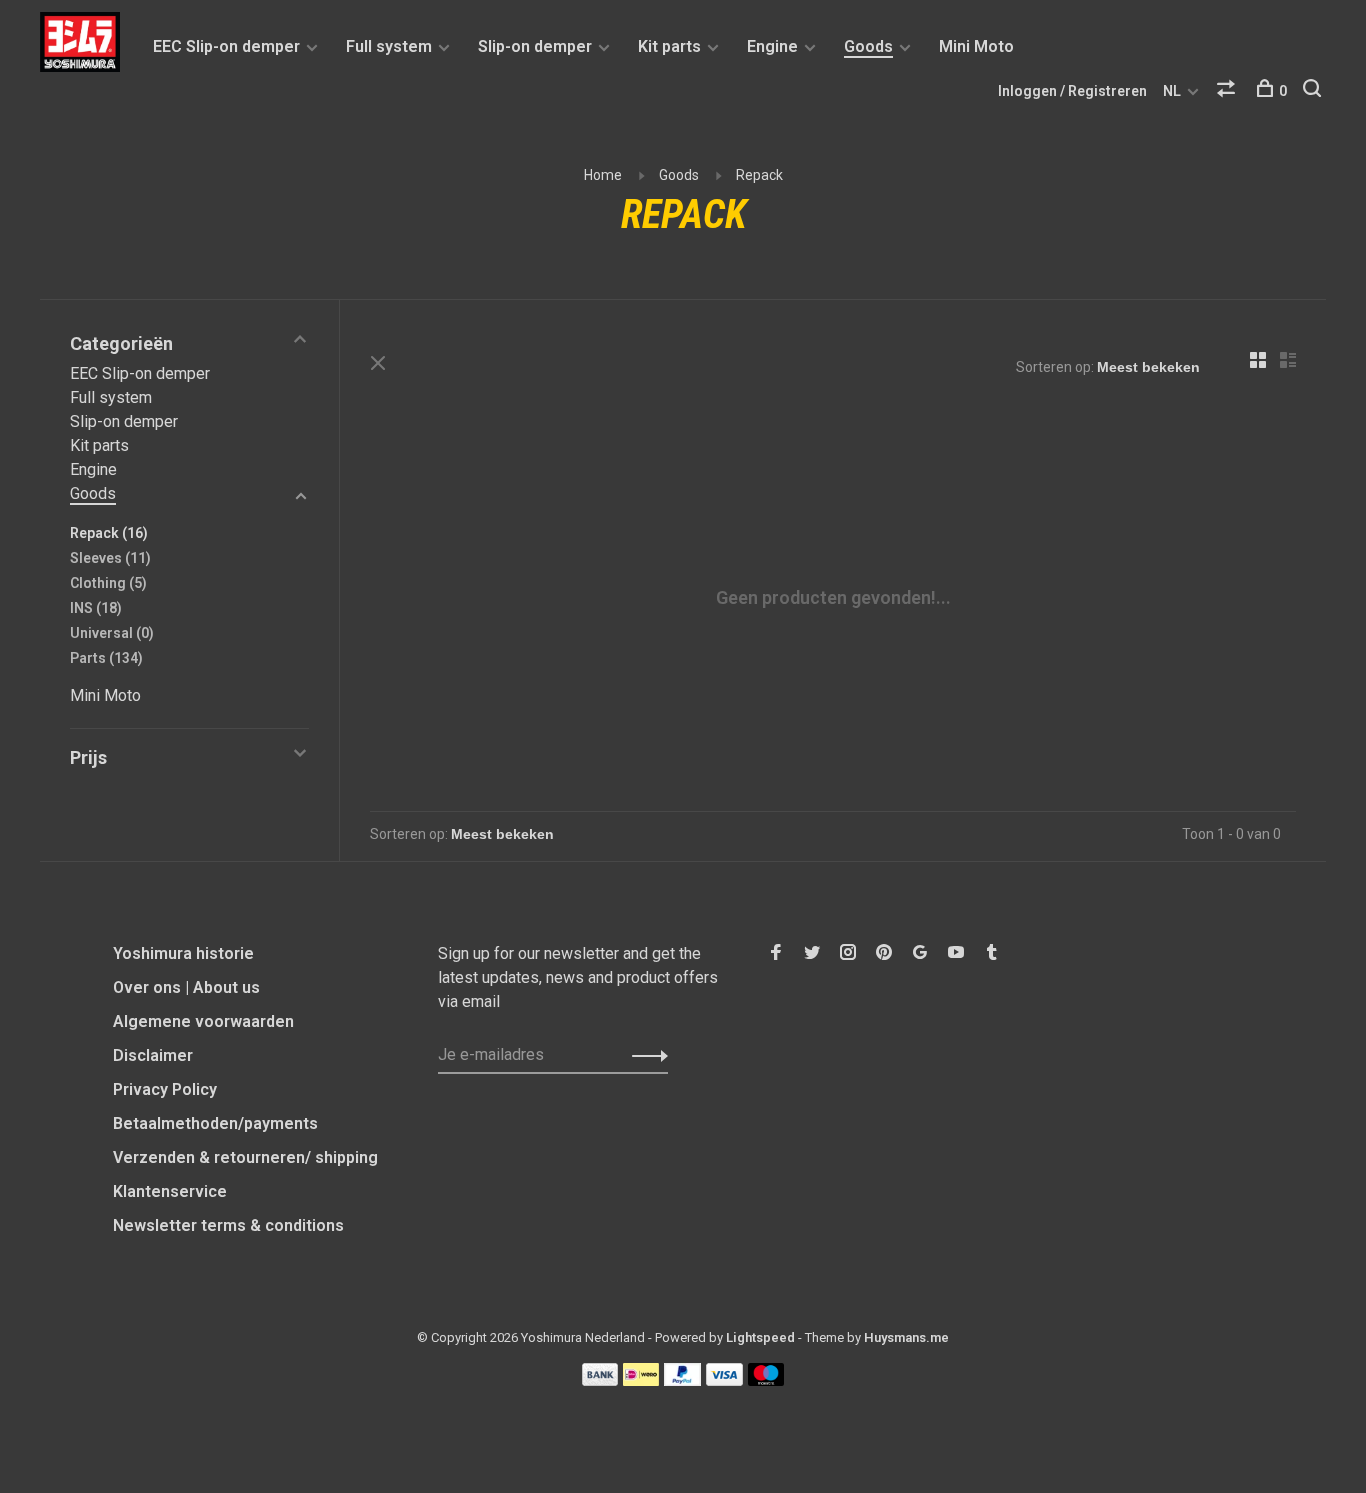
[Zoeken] (1314, 91)
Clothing (108, 583)
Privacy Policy (165, 1089)
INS (96, 608)
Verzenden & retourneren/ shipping (245, 1157)
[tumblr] (992, 953)
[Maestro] (766, 1380)
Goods (868, 46)
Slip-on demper (535, 46)
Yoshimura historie (183, 953)
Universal (112, 633)
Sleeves (110, 558)
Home (603, 175)
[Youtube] (956, 953)
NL (1172, 91)
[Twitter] (812, 953)
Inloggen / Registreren (1072, 91)
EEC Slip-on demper (226, 46)
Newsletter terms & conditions (228, 1225)
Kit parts (669, 46)
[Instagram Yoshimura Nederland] (848, 953)
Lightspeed (760, 1337)
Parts (106, 658)
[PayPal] (682, 1380)
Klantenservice (170, 1191)
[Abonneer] (644, 1055)
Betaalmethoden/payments (215, 1123)
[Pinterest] (884, 953)
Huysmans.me (906, 1337)
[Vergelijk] (1228, 91)
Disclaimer (153, 1055)
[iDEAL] (641, 1380)
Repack (759, 175)
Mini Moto (976, 46)
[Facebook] (776, 953)
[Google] (920, 953)
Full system (389, 46)
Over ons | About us (186, 987)
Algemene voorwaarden (203, 1021)
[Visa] (724, 1380)
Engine (772, 46)
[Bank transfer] (600, 1380)
